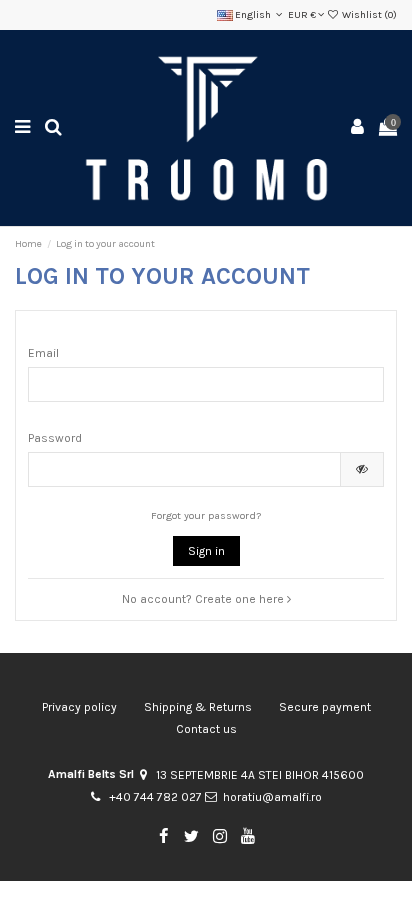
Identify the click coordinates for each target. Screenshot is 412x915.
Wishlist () (368, 15)
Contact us (206, 729)
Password (55, 438)
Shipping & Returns (198, 707)
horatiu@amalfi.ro (272, 797)
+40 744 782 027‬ (155, 797)
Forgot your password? (206, 515)
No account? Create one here (204, 599)
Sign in (206, 551)
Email (43, 353)
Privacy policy (79, 707)
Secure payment (325, 707)
